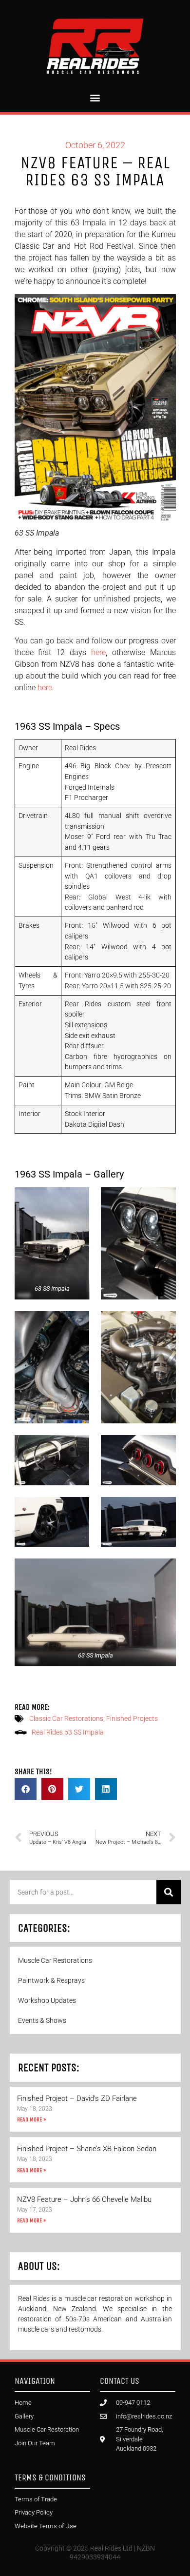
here (98, 652)
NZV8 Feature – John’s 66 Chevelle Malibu (84, 2199)
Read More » (31, 2119)
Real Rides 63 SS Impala (68, 1732)
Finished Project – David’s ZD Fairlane (77, 2098)
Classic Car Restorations (66, 1718)
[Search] (169, 1892)
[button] (95, 97)
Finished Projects (132, 1718)
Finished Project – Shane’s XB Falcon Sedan (87, 2149)
